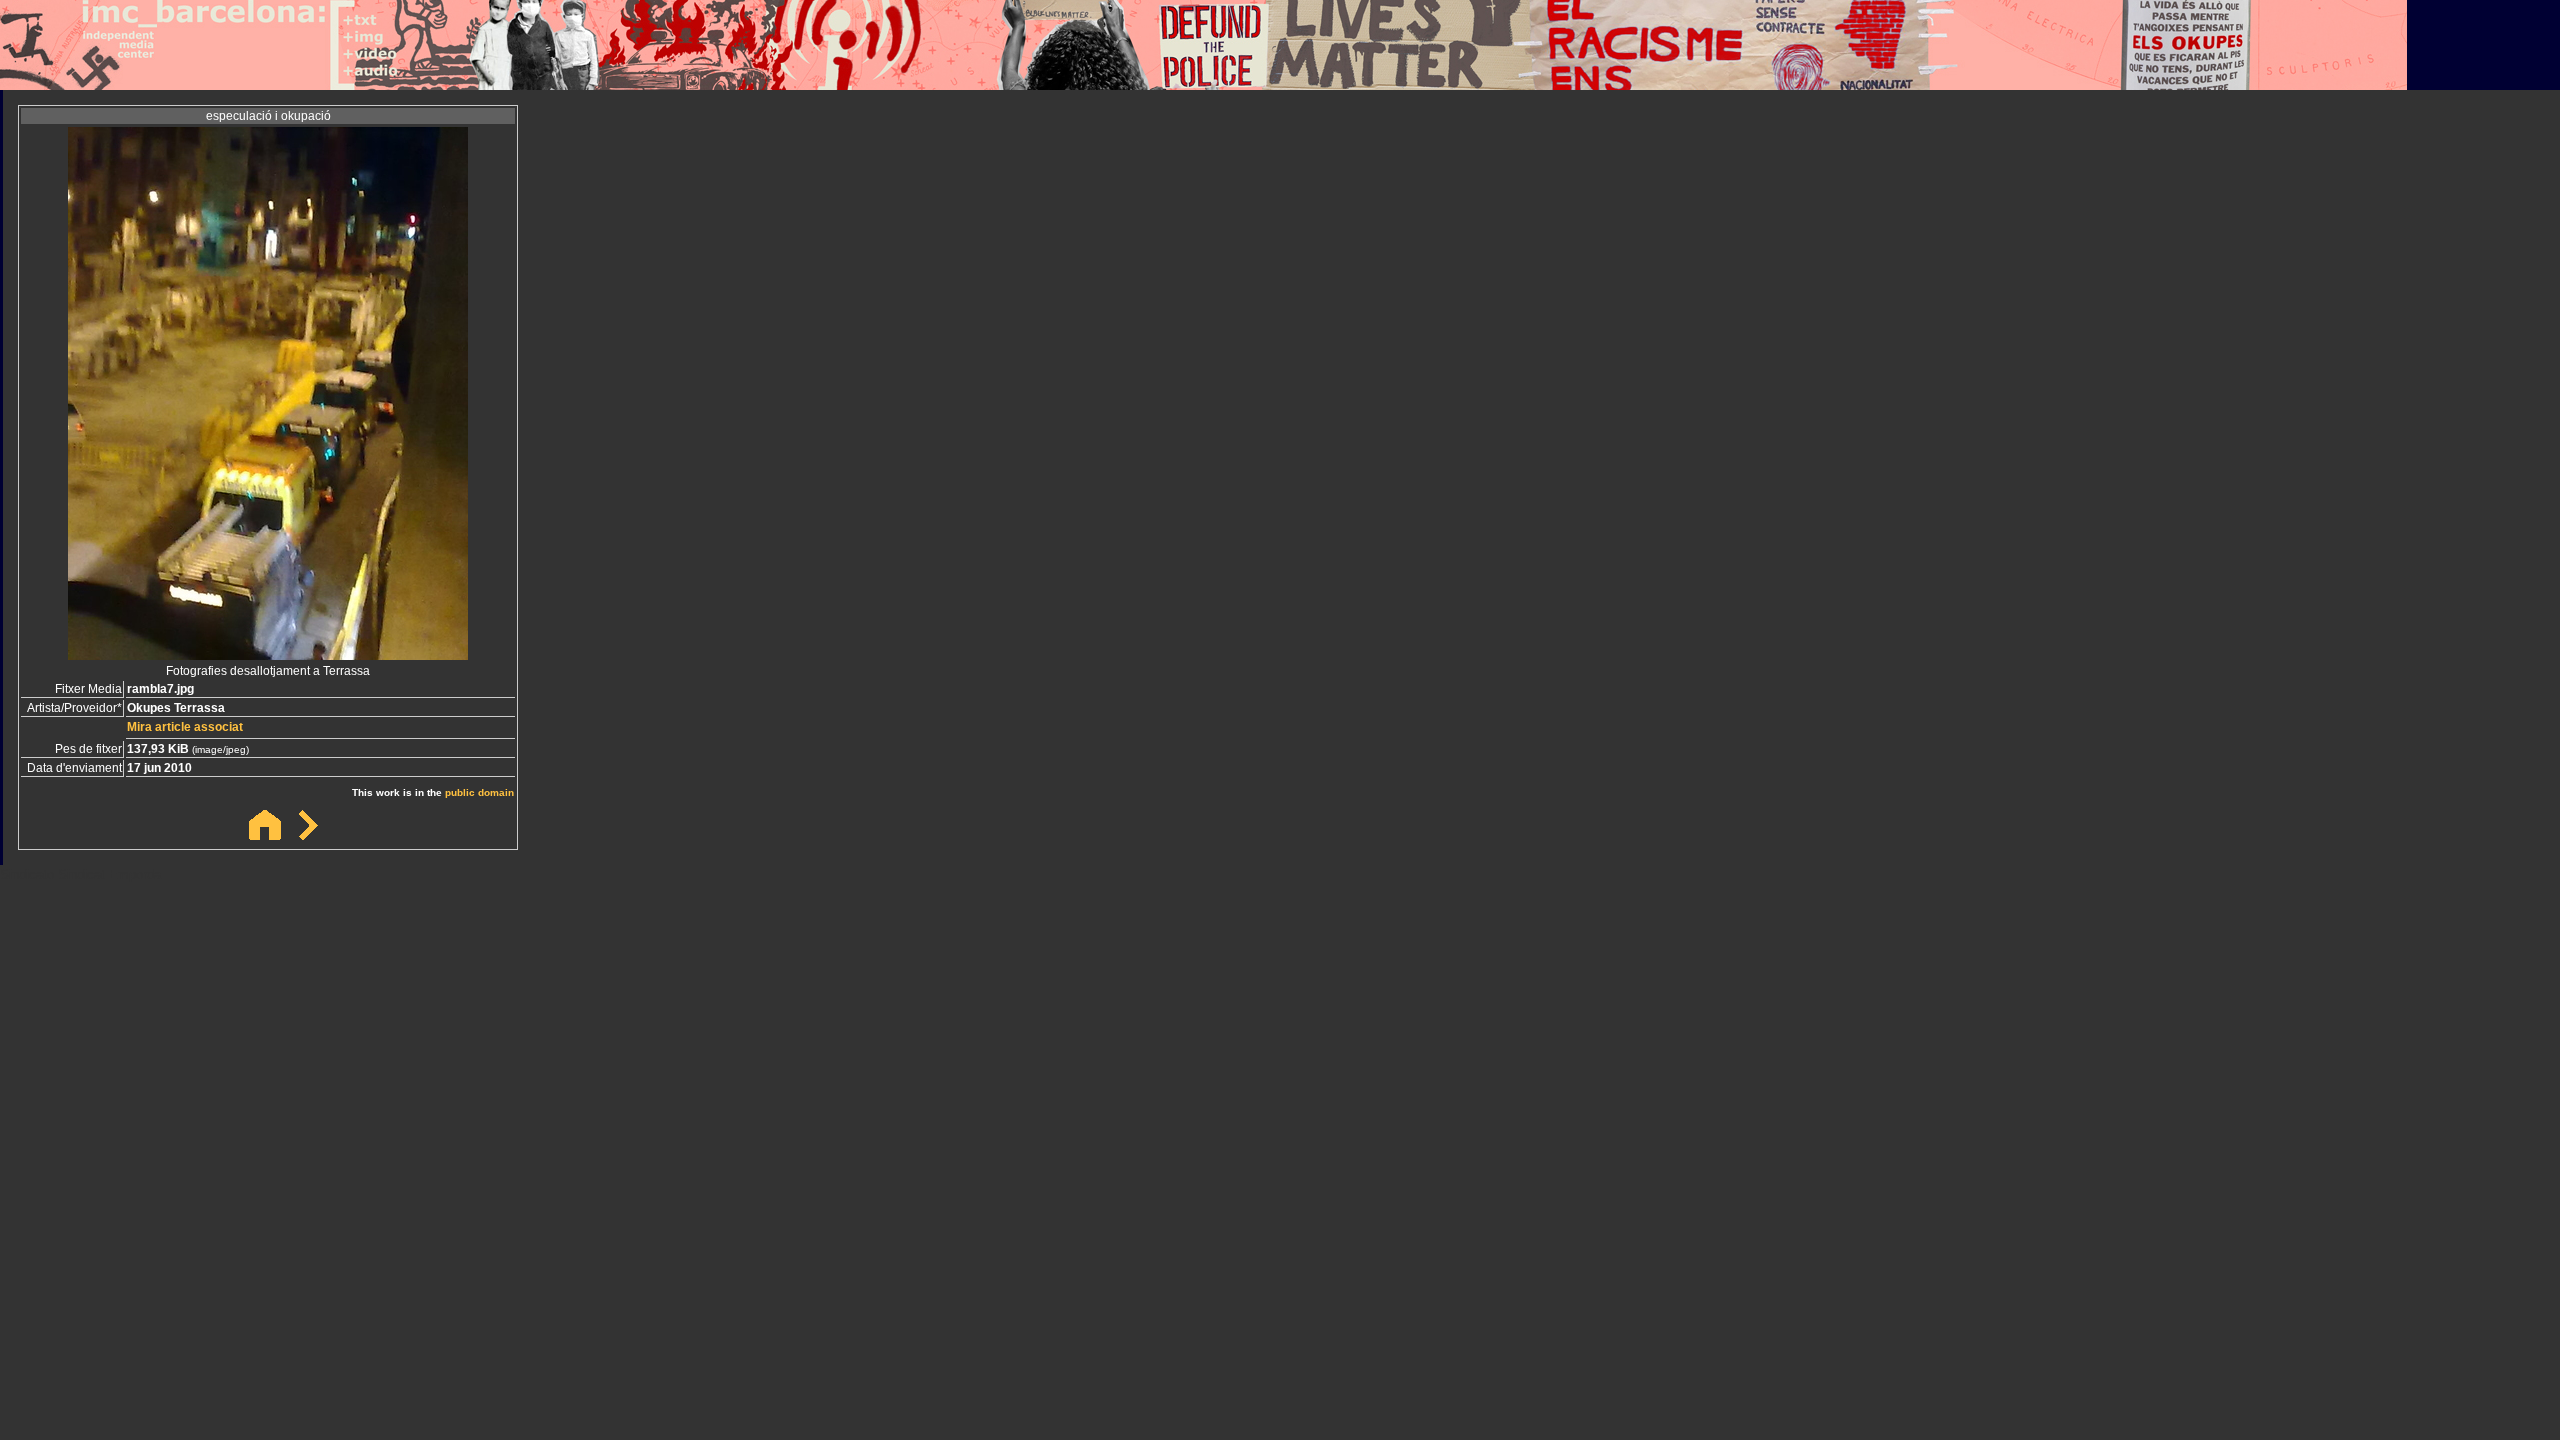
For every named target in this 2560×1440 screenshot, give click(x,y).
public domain (479, 792)
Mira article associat (185, 727)
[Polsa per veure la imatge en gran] (268, 654)
